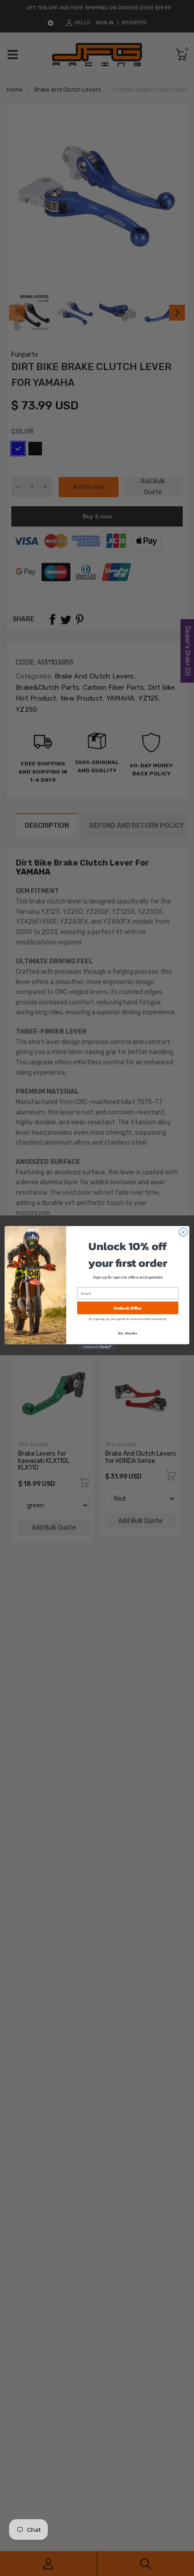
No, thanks (127, 1333)
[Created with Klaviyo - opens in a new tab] (97, 1347)
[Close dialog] (183, 1232)
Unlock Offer (127, 1308)
